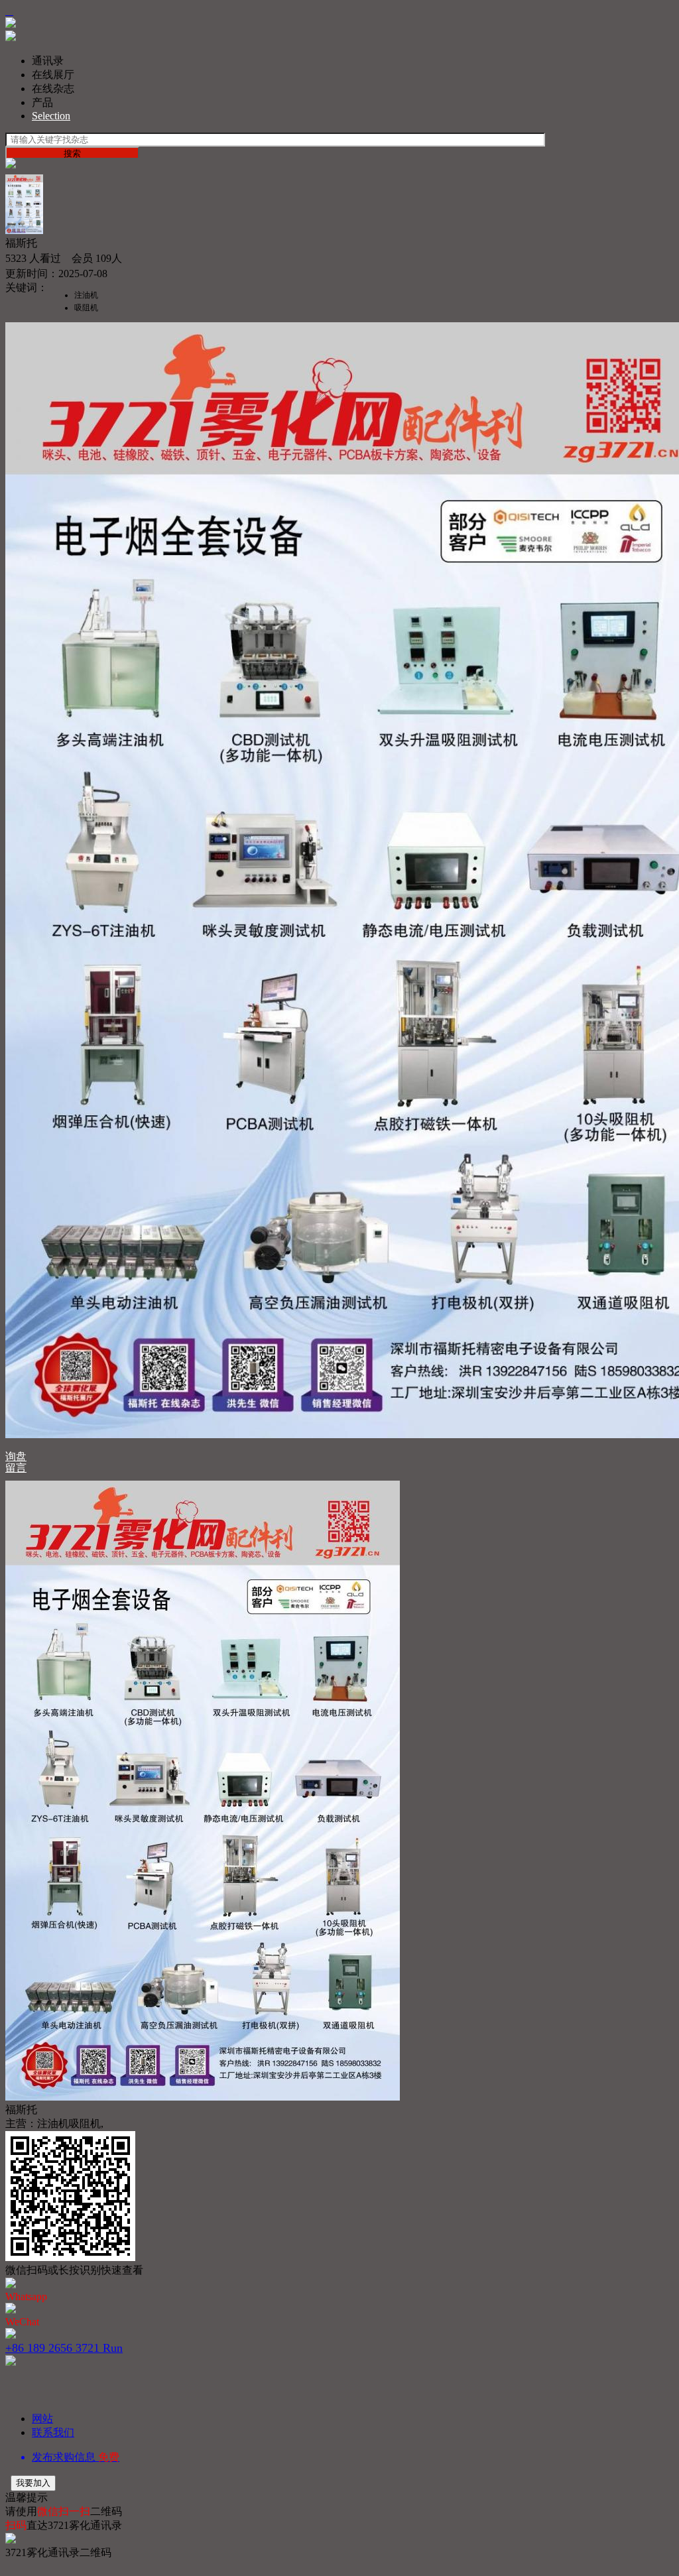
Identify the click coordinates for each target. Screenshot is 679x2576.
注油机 (86, 295)
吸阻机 (86, 308)
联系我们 (53, 2432)
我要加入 (33, 2483)
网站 (42, 2419)
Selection (51, 116)
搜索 (72, 153)
